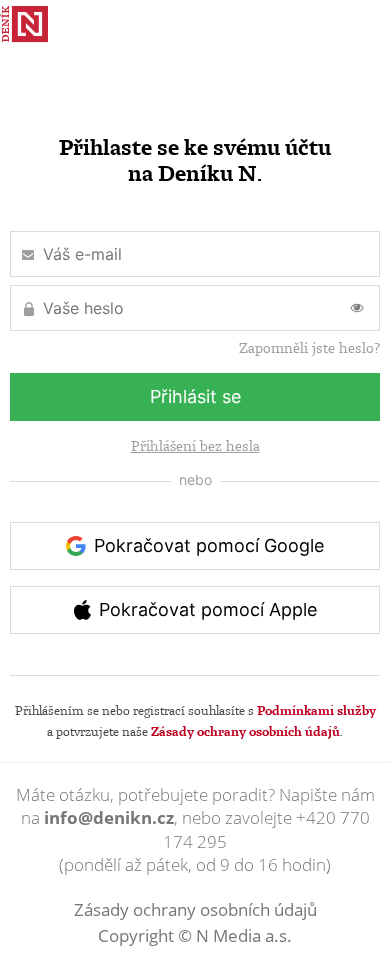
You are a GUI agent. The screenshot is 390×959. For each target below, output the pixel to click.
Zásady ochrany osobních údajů (245, 731)
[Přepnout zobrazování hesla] (357, 308)
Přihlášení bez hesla (195, 446)
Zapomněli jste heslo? (309, 348)
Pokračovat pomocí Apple (208, 609)
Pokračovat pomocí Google (209, 545)
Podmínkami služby (316, 710)
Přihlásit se (195, 396)
